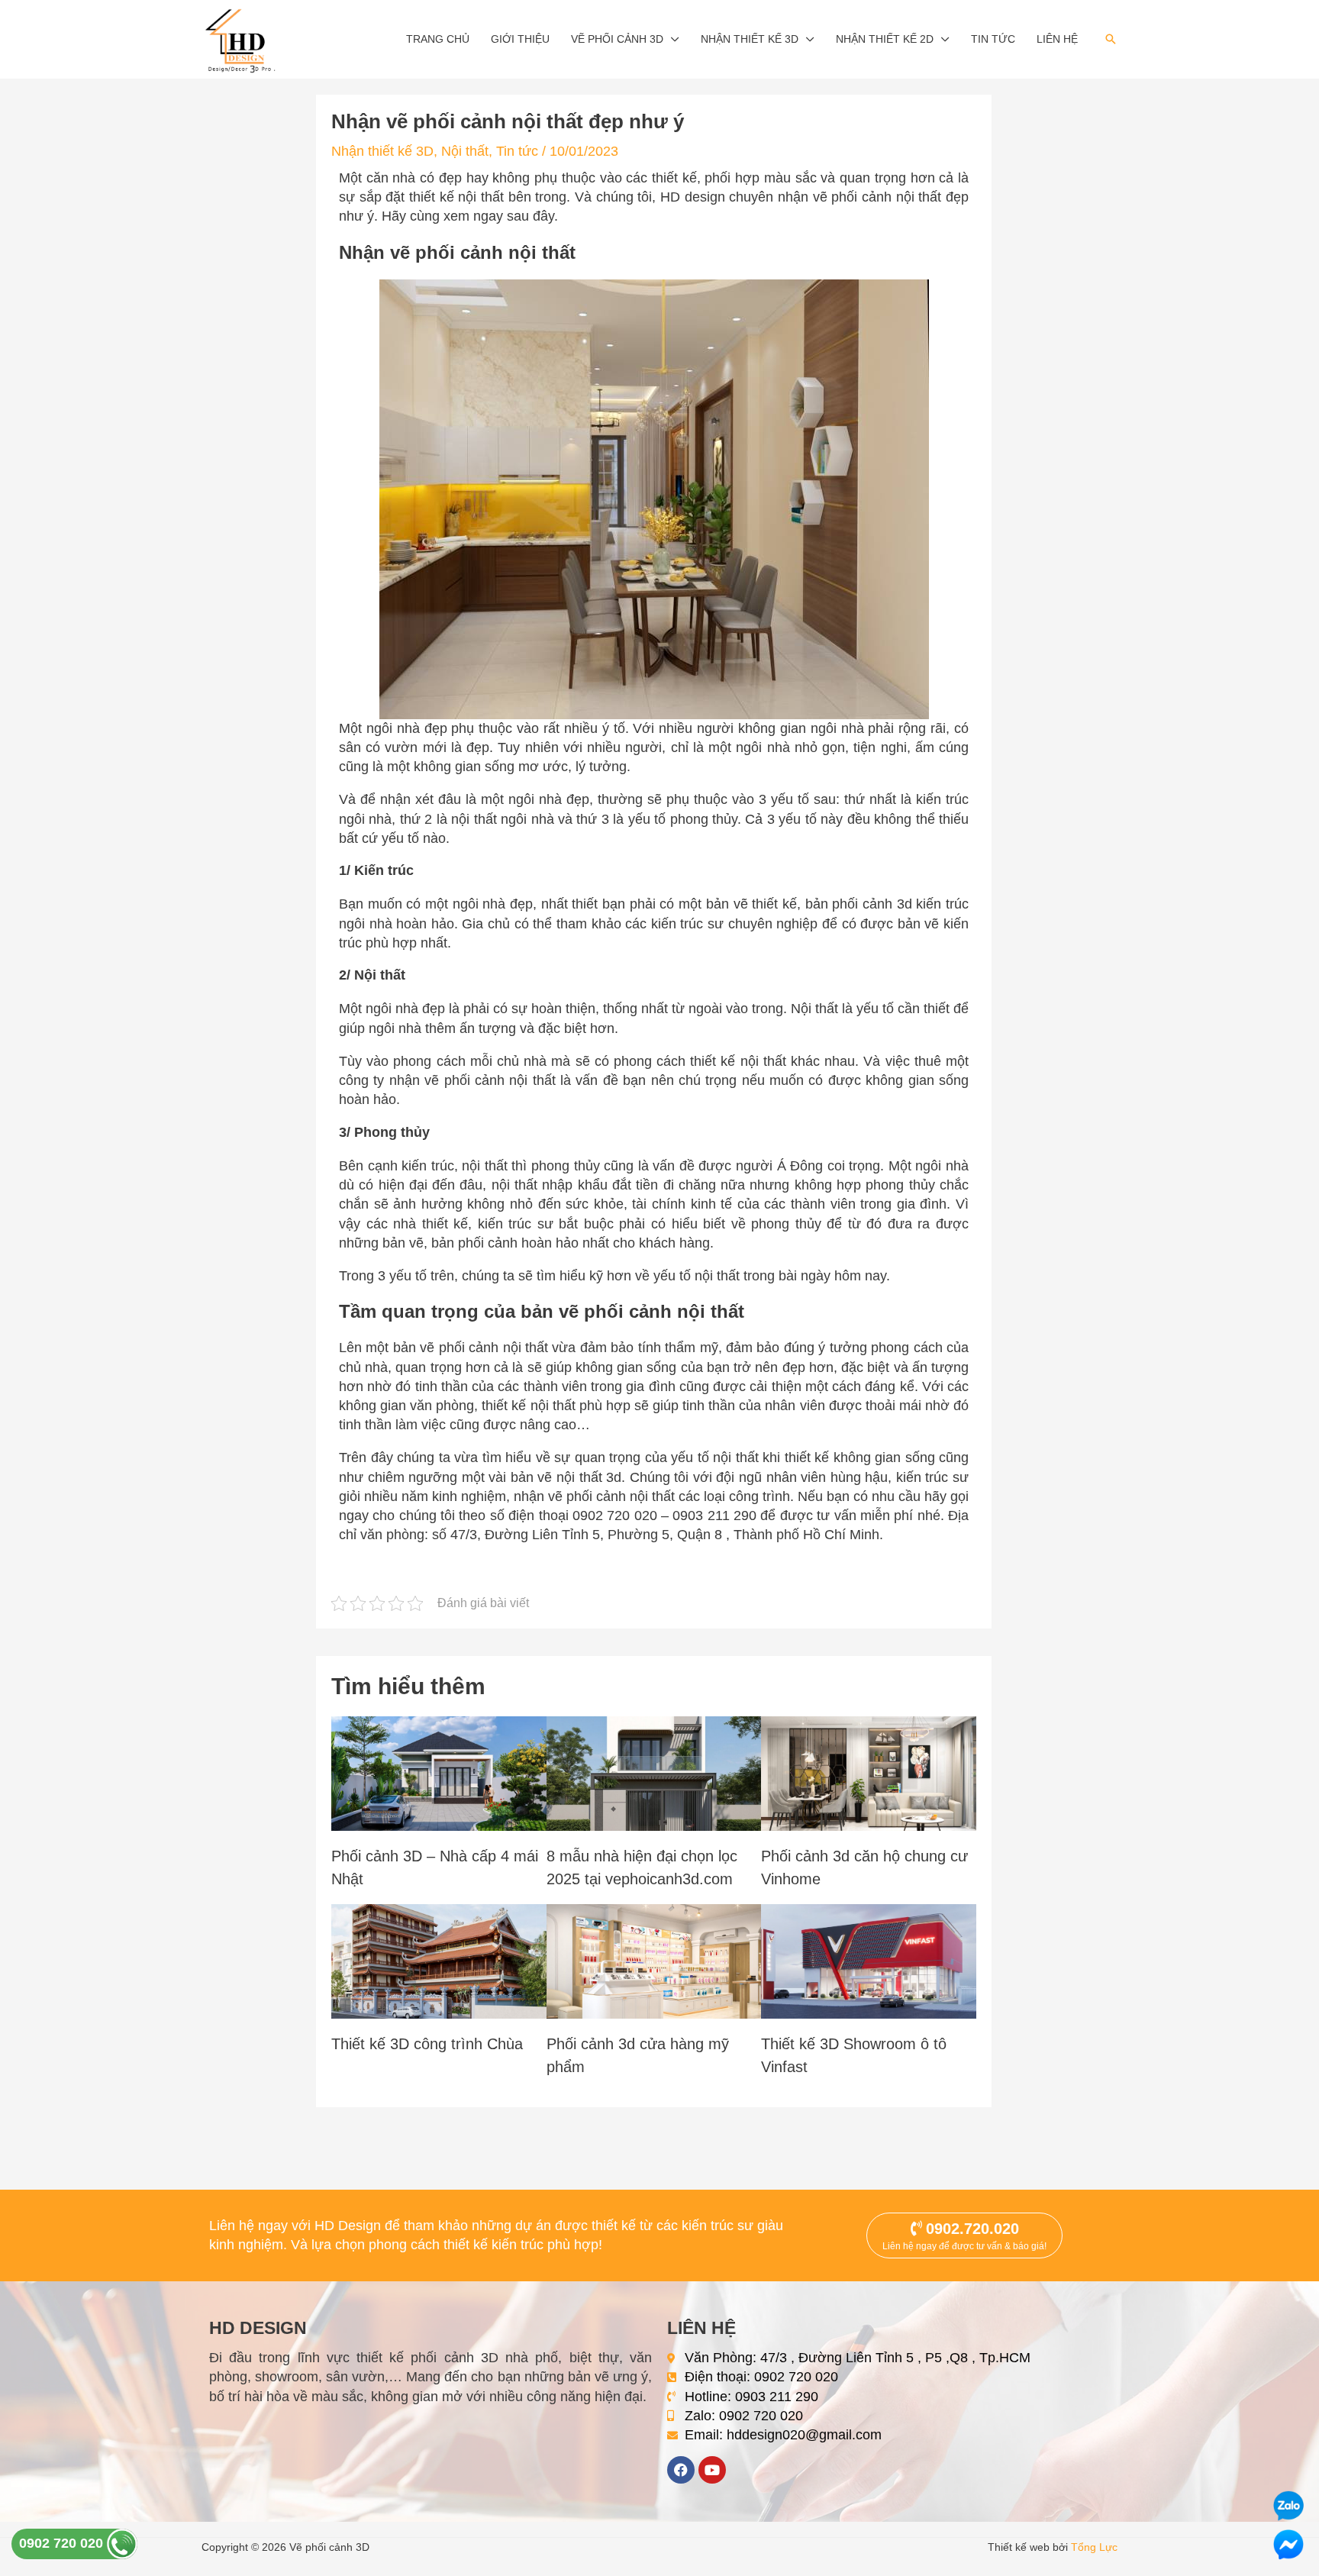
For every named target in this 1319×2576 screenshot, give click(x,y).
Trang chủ (438, 39)
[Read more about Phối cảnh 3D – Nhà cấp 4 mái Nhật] (439, 1772)
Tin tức (993, 39)
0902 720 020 (63, 2543)
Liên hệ (1057, 39)
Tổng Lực (1094, 2547)
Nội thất (465, 151)
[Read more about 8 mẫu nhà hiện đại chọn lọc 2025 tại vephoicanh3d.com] (654, 1772)
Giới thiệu (520, 39)
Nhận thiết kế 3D (750, 39)
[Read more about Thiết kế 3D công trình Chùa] (439, 1960)
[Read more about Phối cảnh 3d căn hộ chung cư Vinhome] (869, 1772)
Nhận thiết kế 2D (885, 39)
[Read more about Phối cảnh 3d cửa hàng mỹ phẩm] (654, 1960)
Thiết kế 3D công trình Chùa (427, 2044)
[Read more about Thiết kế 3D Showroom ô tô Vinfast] (869, 1960)
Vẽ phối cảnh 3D (617, 39)
